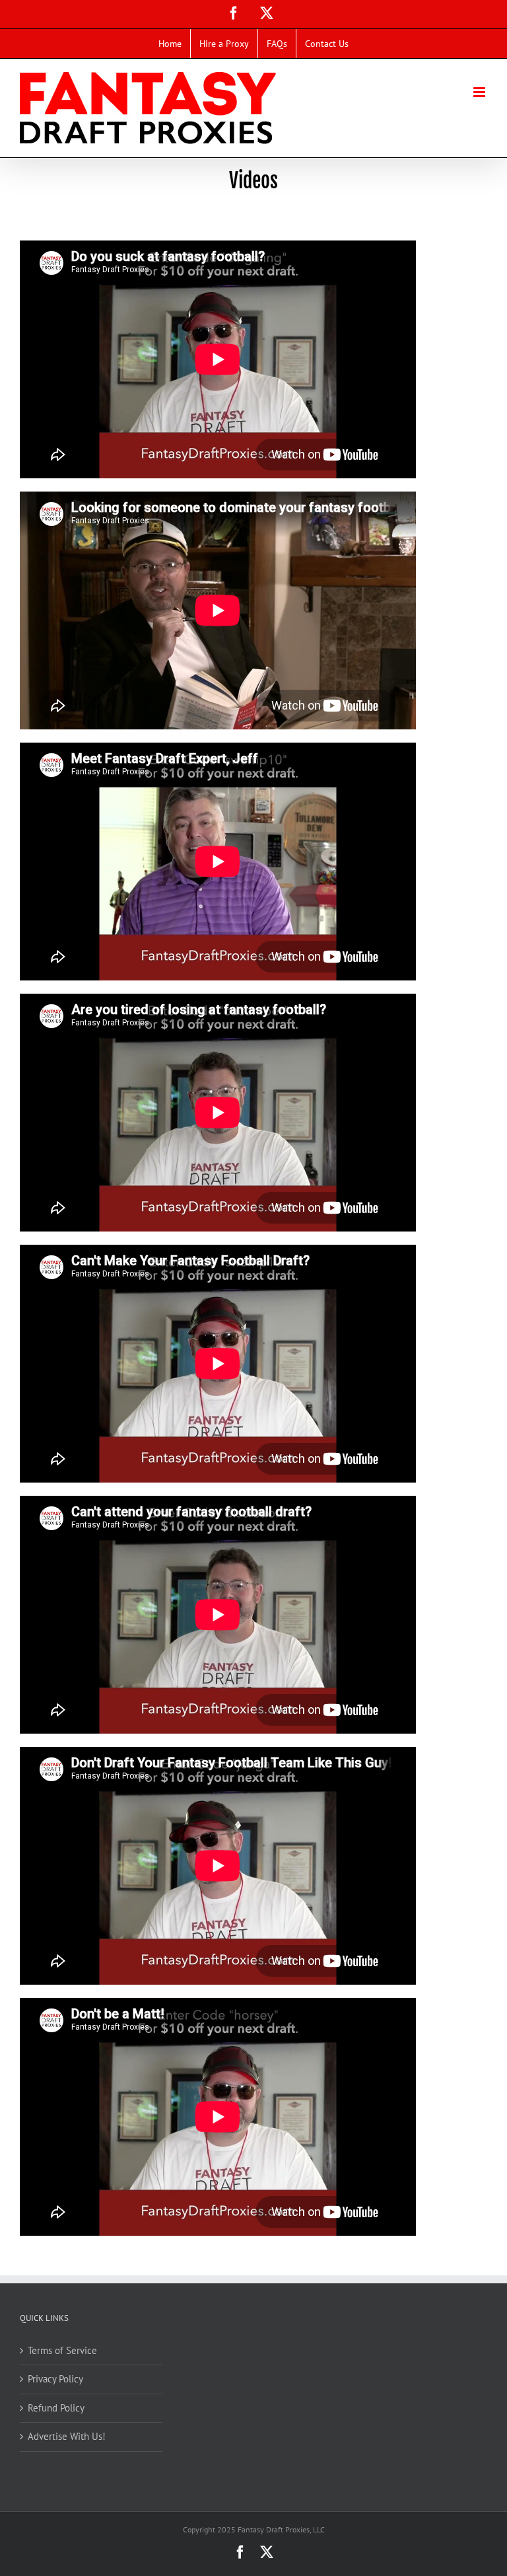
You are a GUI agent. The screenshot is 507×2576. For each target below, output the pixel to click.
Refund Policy (56, 2408)
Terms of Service (62, 2350)
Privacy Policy (55, 2379)
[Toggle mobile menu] (480, 92)
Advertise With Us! (67, 2436)
